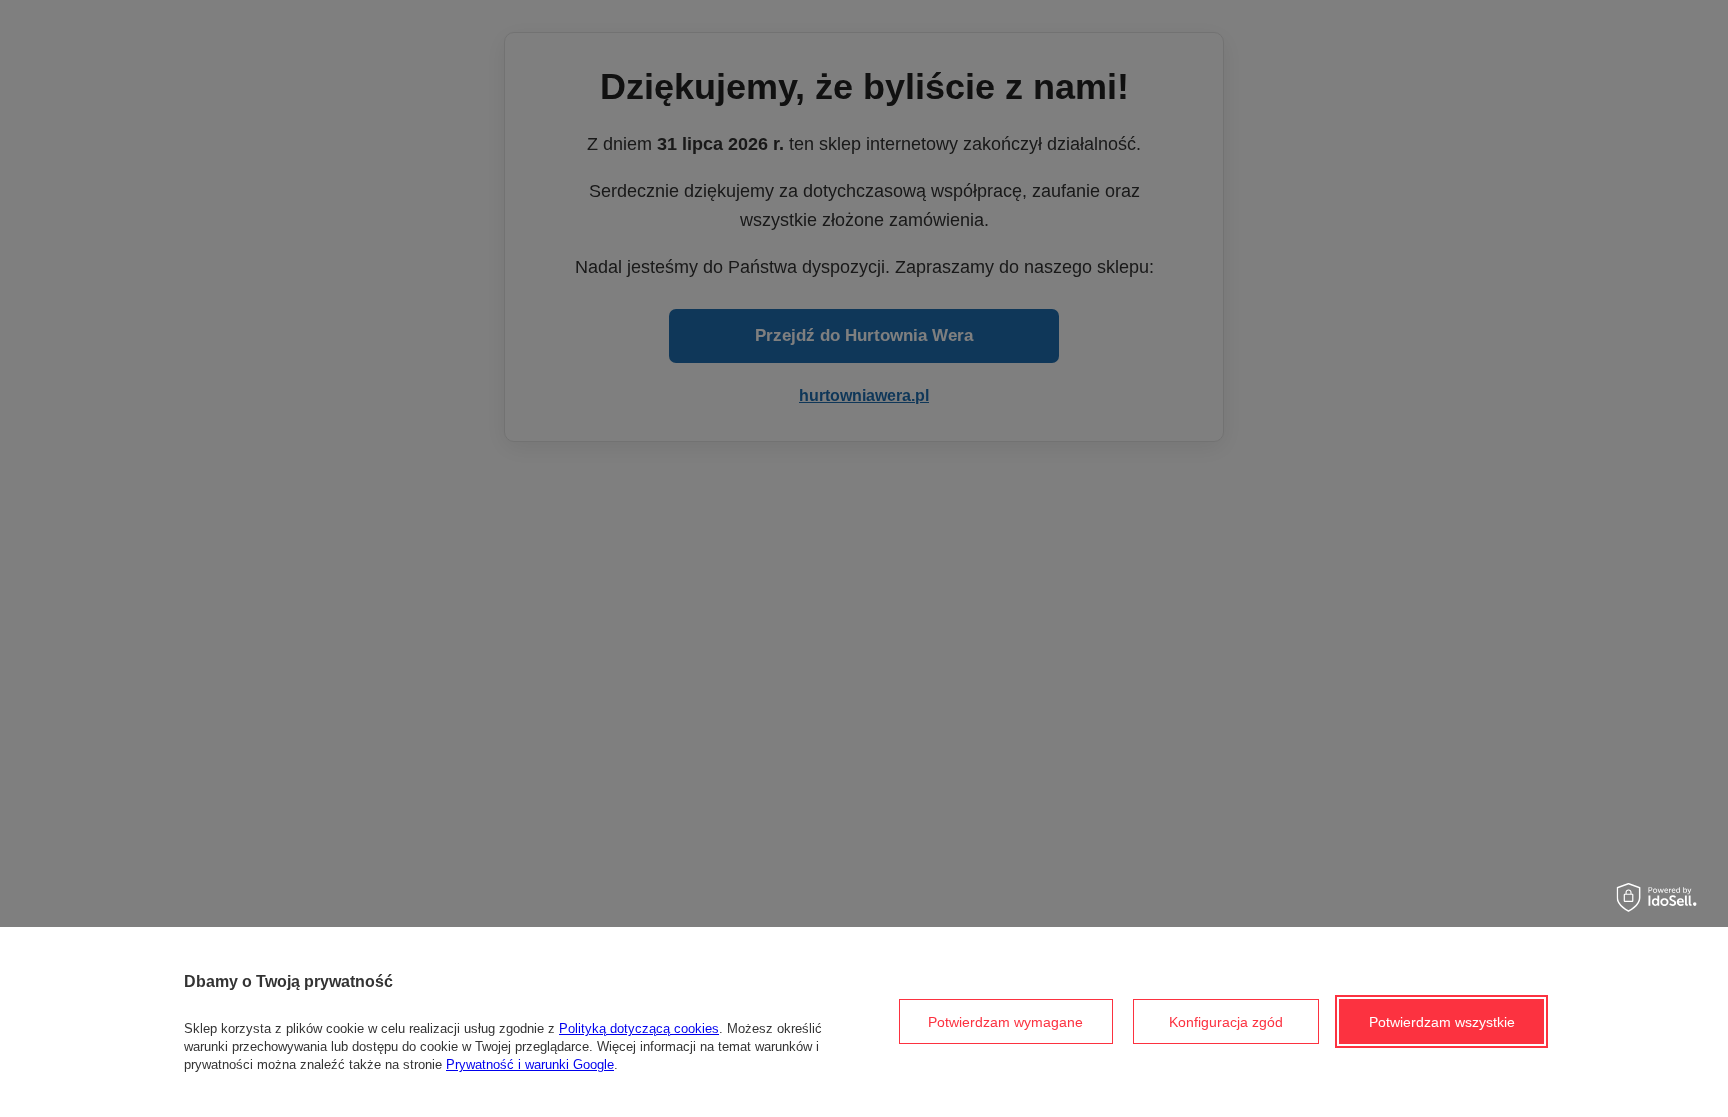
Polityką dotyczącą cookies (639, 1028)
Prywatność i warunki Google (530, 1064)
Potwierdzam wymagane (1005, 1022)
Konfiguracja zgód (1226, 1022)
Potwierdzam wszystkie (1442, 1022)
